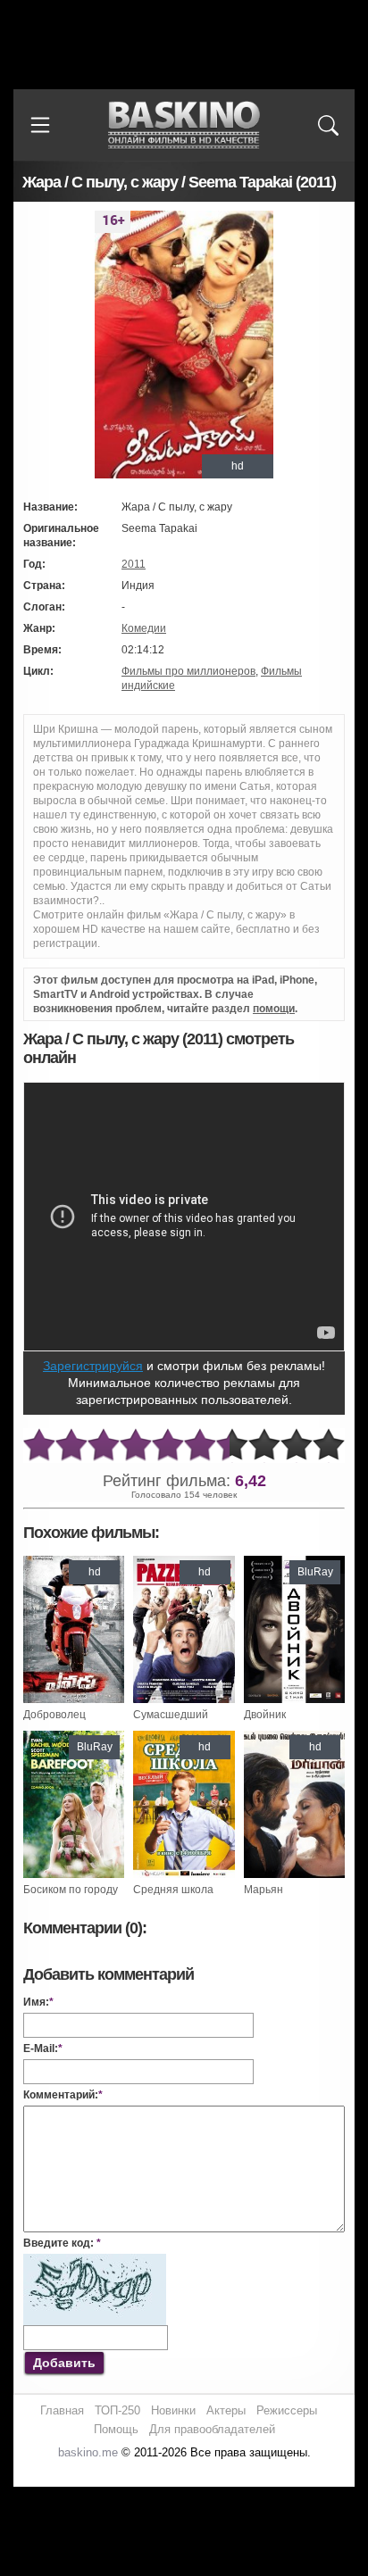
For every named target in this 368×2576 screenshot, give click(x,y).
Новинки (173, 2410)
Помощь (116, 2429)
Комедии (144, 628)
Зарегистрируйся (93, 1366)
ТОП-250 (117, 2410)
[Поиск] (328, 125)
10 (329, 1446)
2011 (134, 564)
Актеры (226, 2410)
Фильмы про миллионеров (188, 671)
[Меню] (40, 125)
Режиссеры (287, 2410)
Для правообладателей (212, 2429)
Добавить (64, 2363)
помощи (274, 1009)
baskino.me (88, 2452)
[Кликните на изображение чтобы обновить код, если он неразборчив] (95, 2261)
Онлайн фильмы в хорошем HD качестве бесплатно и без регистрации (184, 125)
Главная (62, 2410)
